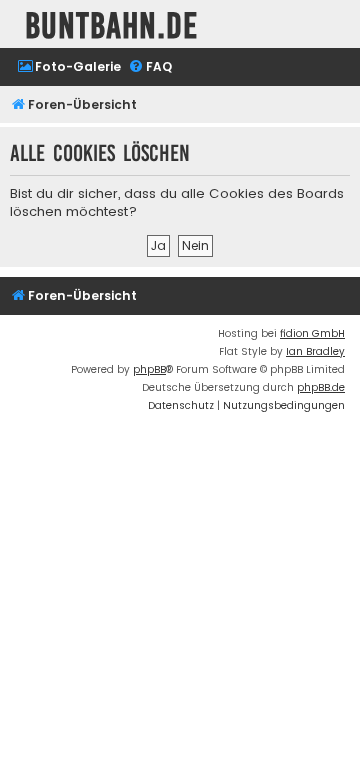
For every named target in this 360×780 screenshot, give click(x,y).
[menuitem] (69, 67)
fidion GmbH (312, 333)
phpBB (149, 369)
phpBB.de (321, 387)
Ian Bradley (315, 351)
